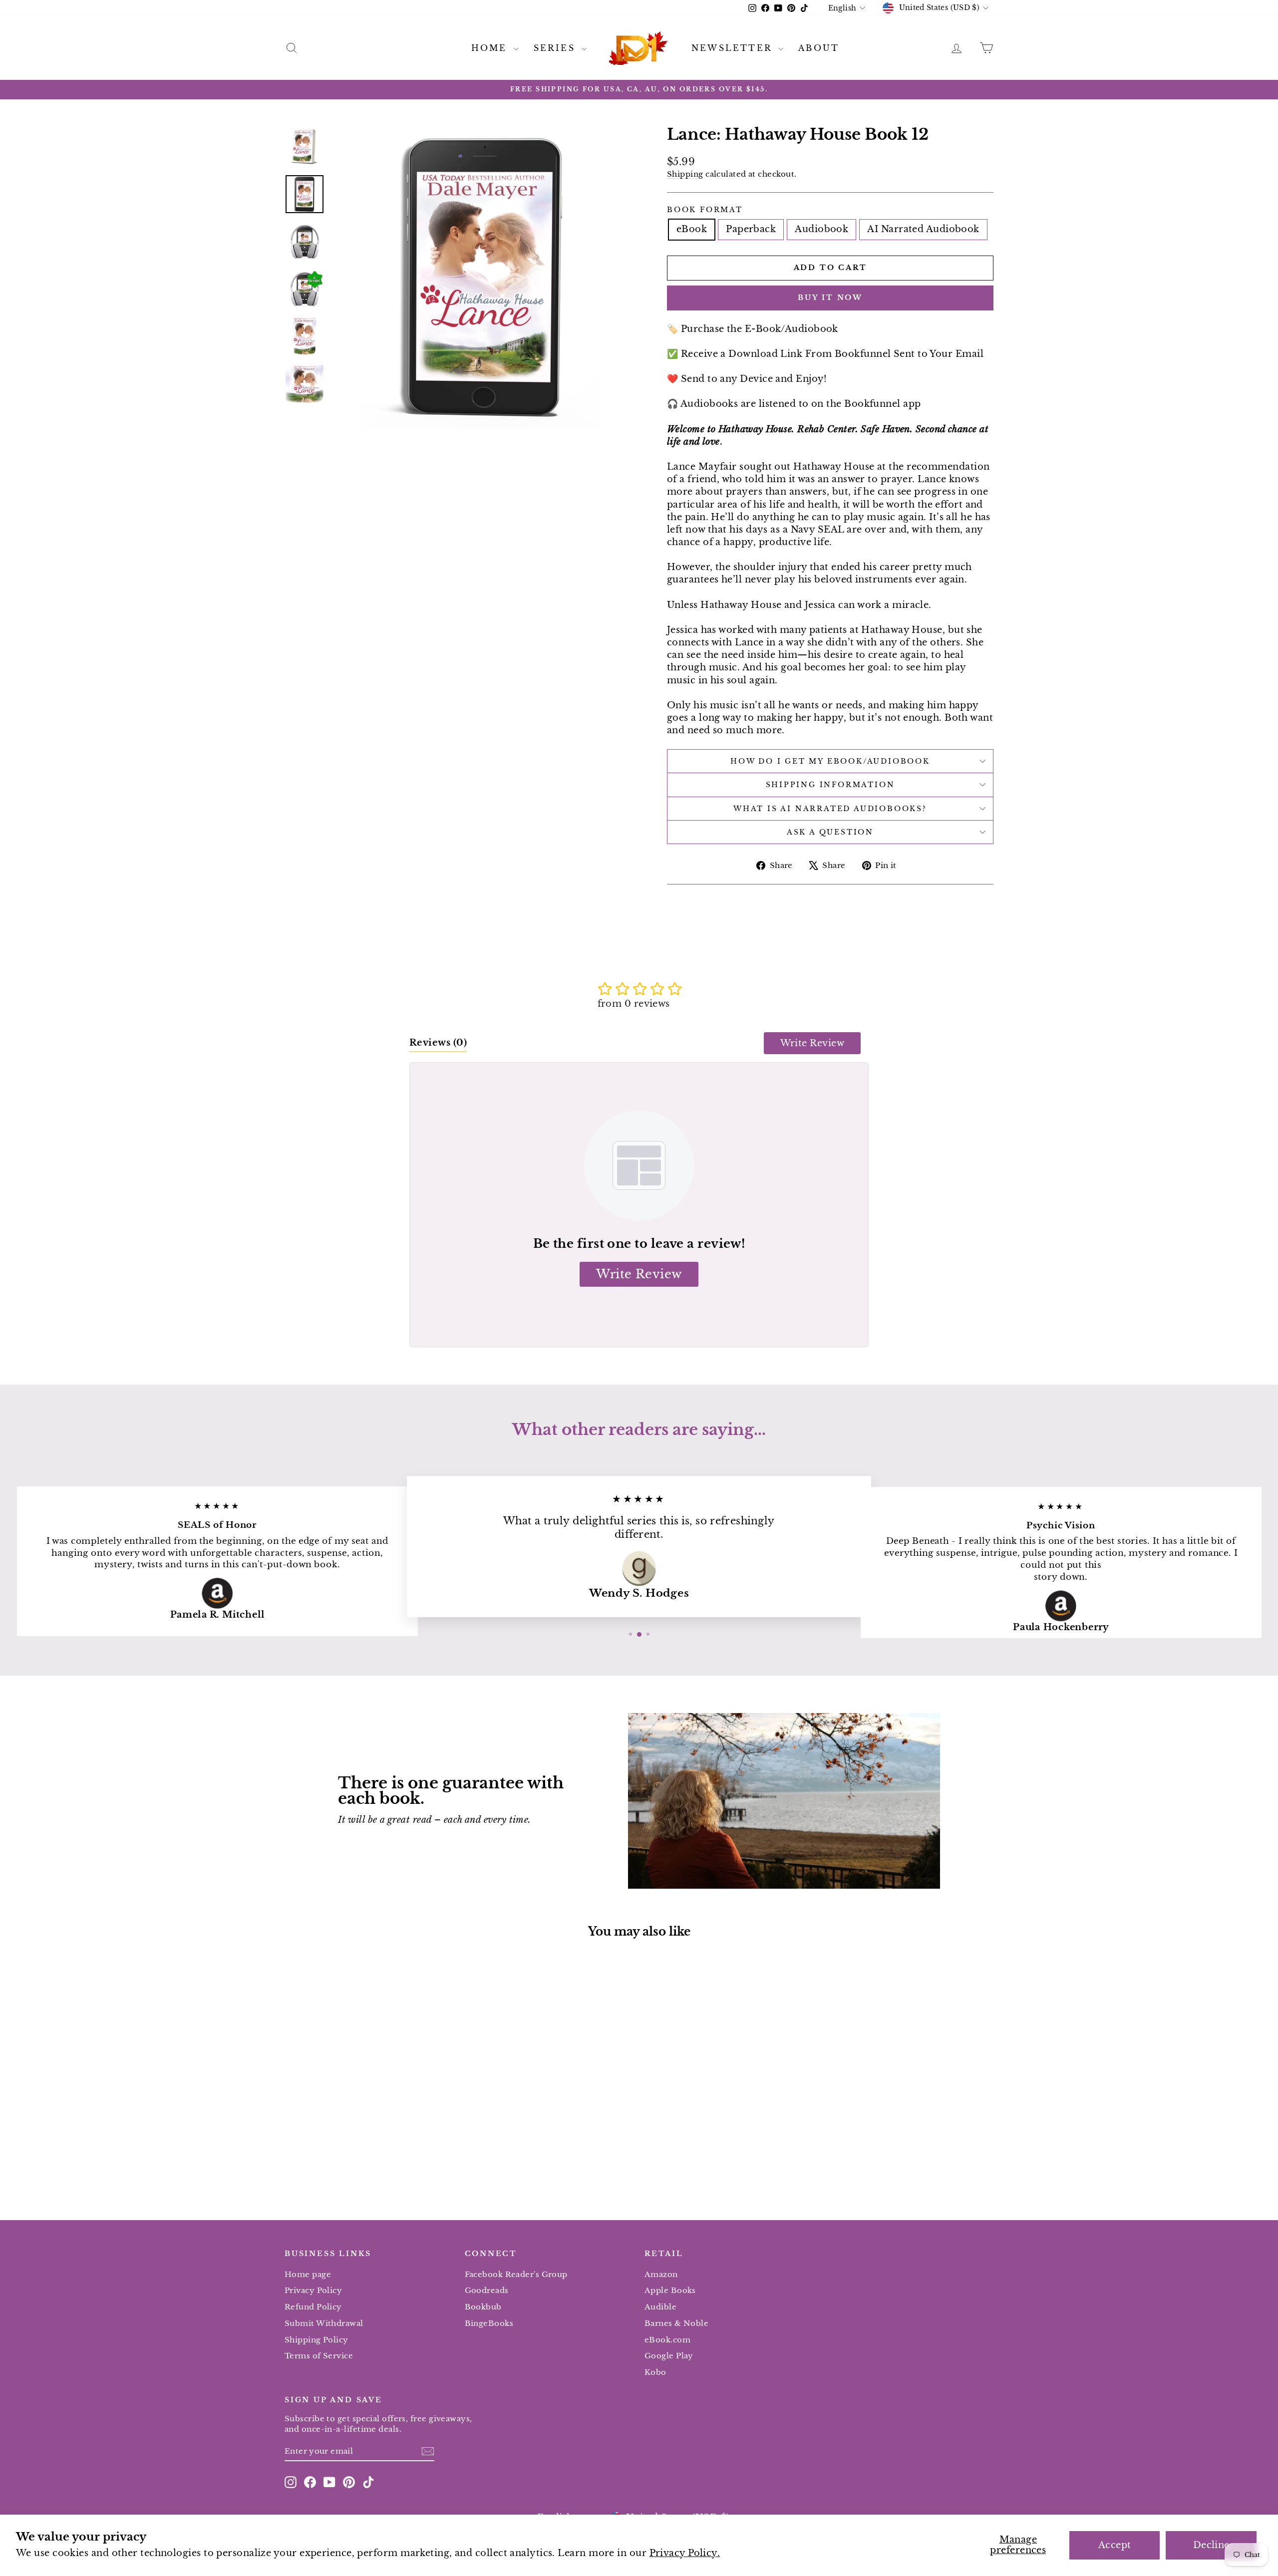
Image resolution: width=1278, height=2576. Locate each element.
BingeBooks (489, 2323)
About (819, 48)
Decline (1211, 2545)
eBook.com (667, 2340)
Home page (308, 2274)
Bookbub (483, 2307)
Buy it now (830, 297)
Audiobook (821, 229)
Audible (660, 2307)
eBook (692, 229)
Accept (1115, 2545)
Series (556, 48)
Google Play (669, 2356)
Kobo (655, 2372)
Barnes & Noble (676, 2323)
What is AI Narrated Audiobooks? (830, 809)
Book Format (705, 210)
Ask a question (830, 832)
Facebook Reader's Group (516, 2274)
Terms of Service (319, 2356)
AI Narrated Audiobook (923, 229)
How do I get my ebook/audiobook (830, 761)
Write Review (812, 1043)
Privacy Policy (313, 2290)
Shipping (685, 174)
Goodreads (487, 2290)
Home (491, 48)
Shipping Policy (317, 2340)
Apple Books (670, 2290)
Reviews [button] (438, 1043)
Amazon (661, 2274)
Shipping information (830, 785)
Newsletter (734, 48)
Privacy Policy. (685, 2553)
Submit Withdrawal (324, 2323)
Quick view (369, 2121)
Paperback (751, 229)
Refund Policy (313, 2307)
